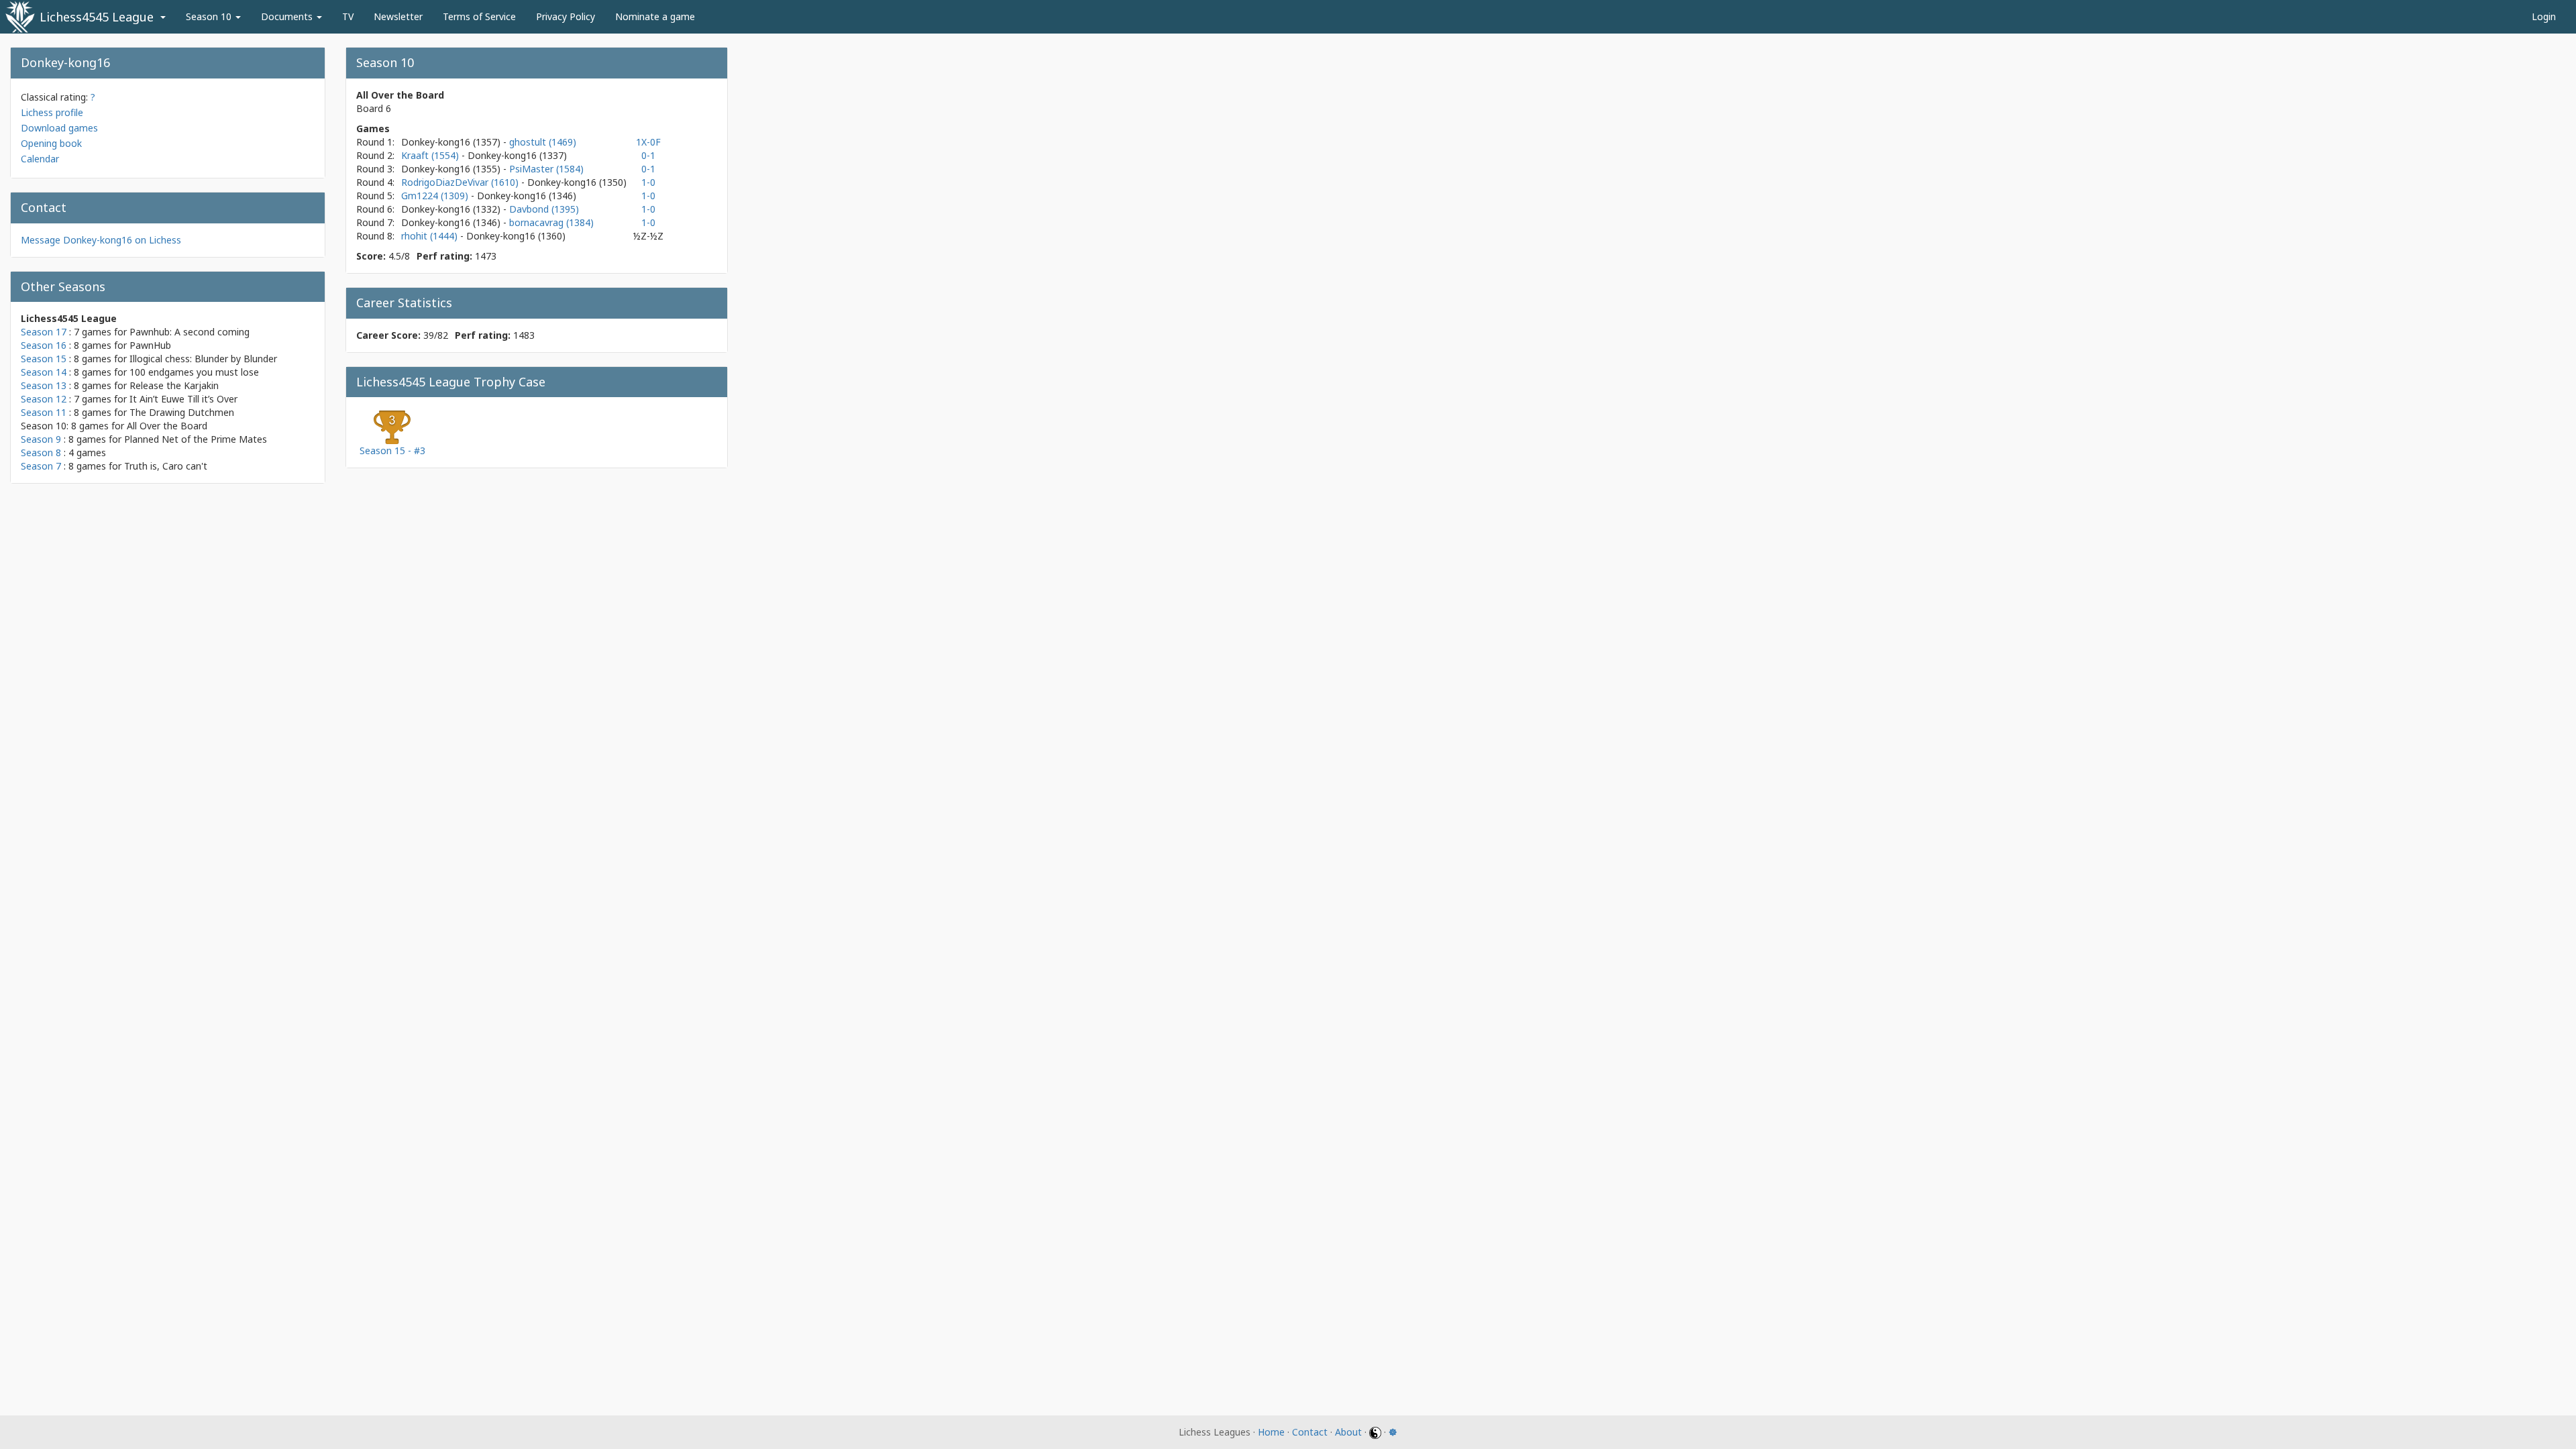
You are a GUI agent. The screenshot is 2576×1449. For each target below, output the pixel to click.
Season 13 (44, 385)
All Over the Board (167, 426)
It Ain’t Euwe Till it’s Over (183, 399)
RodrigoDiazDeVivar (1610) (461, 182)
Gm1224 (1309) (436, 196)
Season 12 (44, 399)
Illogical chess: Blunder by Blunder (203, 359)
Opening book (51, 143)
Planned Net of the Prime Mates (196, 439)
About (1348, 1432)
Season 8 (41, 452)
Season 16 (44, 345)
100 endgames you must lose (194, 372)
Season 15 (44, 359)
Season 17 (44, 332)
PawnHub (150, 345)
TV (348, 16)
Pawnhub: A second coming (190, 332)
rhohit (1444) (431, 236)
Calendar (40, 159)
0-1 (648, 155)
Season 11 (44, 412)
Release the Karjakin (174, 385)
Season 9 (41, 439)
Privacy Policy (566, 16)
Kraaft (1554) (431, 155)
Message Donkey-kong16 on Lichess (101, 240)
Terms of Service (479, 16)
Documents (288, 16)
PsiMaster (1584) (546, 169)
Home (1271, 1432)
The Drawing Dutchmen (182, 412)
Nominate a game (655, 16)
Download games (59, 128)
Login (2544, 16)
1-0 (648, 182)
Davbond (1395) (544, 209)
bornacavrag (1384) (551, 222)
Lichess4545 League (97, 17)
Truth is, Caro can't (166, 466)
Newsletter (398, 16)
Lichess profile (52, 112)
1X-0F (648, 142)
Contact (1310, 1432)
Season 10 (210, 16)
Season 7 (41, 466)
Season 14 (44, 372)
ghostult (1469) (543, 142)
